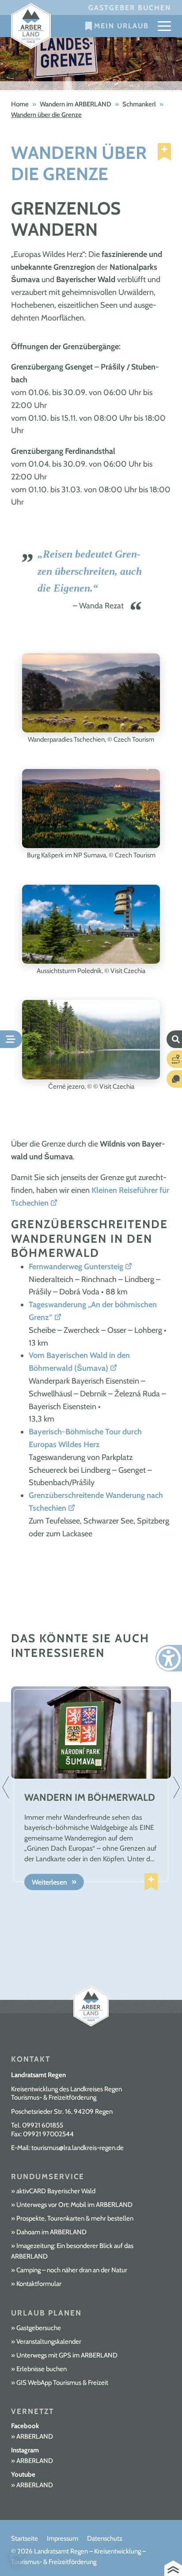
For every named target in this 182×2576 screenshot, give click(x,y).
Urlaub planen (46, 2313)
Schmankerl (139, 104)
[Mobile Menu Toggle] (164, 26)
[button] (16, 2560)
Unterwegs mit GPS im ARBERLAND (67, 2355)
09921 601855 (43, 2125)
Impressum (63, 2538)
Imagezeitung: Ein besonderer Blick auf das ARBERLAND (72, 2251)
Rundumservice (48, 2176)
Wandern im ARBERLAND (76, 104)
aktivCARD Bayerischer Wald (56, 2191)
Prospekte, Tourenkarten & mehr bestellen (75, 2218)
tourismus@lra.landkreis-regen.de (78, 2148)
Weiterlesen (49, 1882)
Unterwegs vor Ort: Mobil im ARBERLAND (74, 2205)
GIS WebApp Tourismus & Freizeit (62, 2383)
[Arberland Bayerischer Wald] (31, 26)
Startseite (25, 2538)
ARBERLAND (35, 2436)
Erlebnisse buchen (42, 2369)
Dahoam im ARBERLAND (51, 2232)
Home (20, 104)
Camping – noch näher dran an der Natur (72, 2270)
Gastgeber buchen (130, 8)
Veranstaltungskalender (49, 2342)
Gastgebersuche (39, 2328)
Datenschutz (105, 2538)
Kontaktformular (39, 2284)
